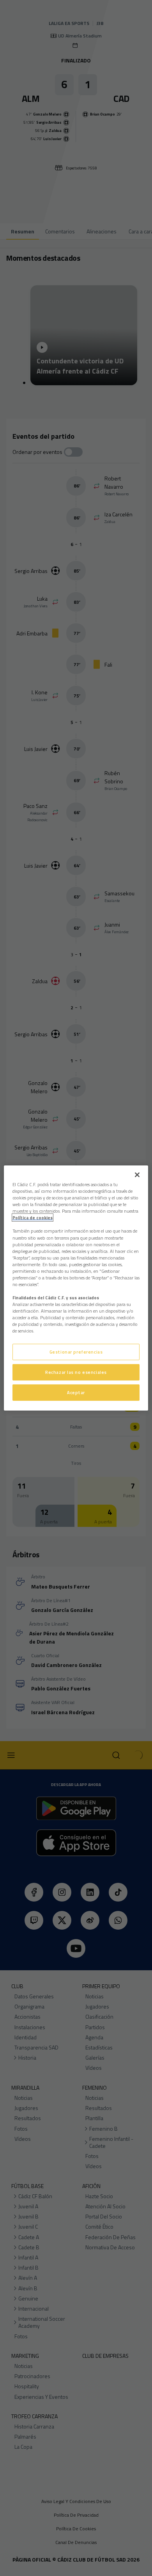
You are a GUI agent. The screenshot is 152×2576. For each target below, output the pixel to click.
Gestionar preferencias (76, 1352)
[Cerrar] (137, 1175)
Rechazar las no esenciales (76, 1372)
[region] (76, 1288)
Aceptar (76, 1392)
